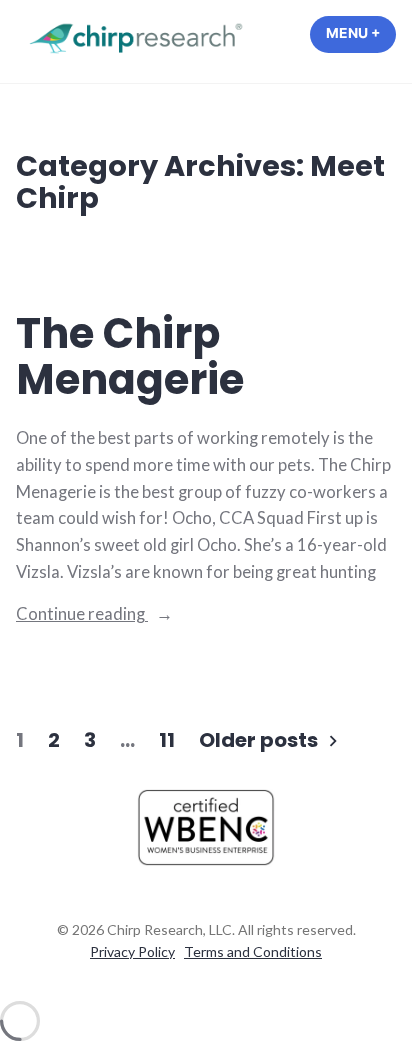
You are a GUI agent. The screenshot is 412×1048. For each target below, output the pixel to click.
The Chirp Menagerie (130, 357)
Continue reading (124, 615)
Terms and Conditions (253, 951)
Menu (361, 33)
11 (167, 740)
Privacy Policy (132, 951)
